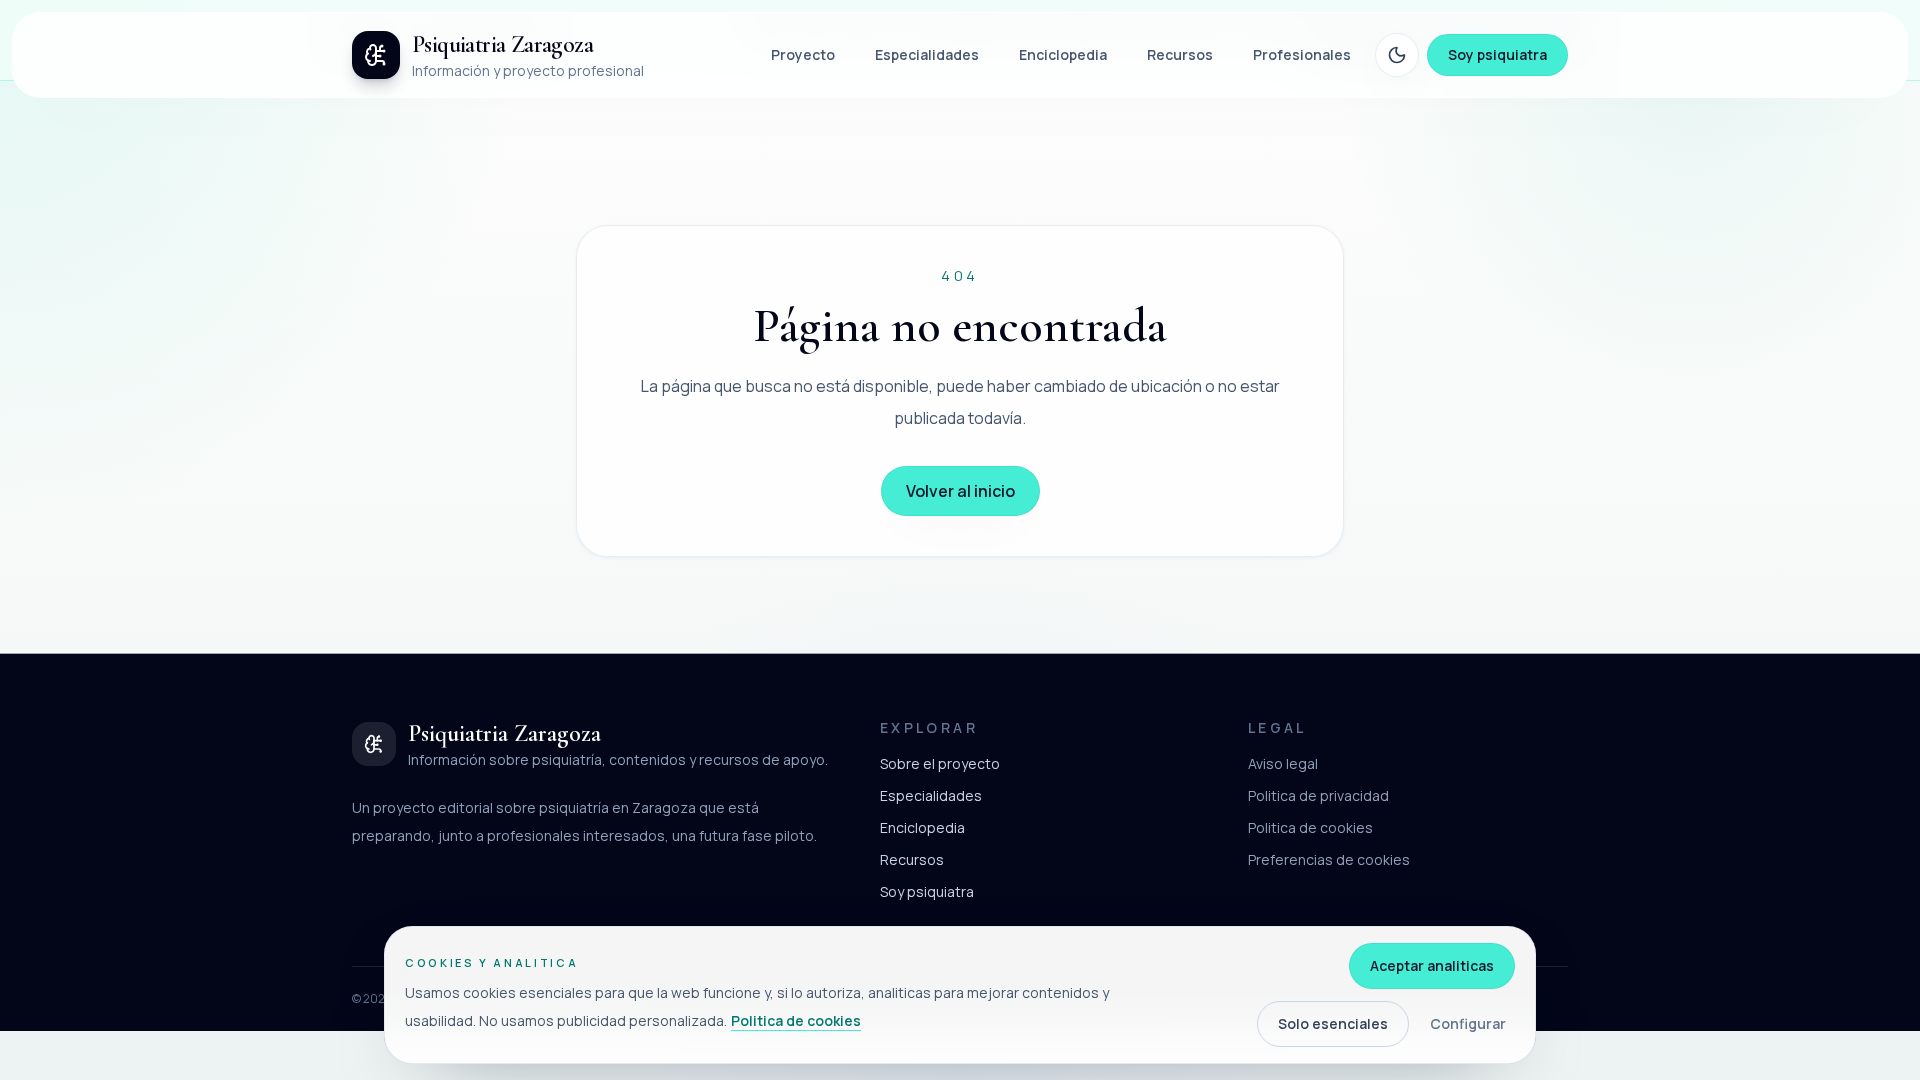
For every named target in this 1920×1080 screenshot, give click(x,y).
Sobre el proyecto (940, 763)
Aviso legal (1283, 763)
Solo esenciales (1333, 1023)
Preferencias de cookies (1329, 859)
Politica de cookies (1310, 827)
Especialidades (927, 54)
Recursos (1180, 54)
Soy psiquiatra (1497, 54)
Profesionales (1302, 54)
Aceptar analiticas (1432, 965)
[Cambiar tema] (1397, 55)
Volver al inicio (960, 491)
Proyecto (803, 54)
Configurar (1468, 1023)
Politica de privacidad (1318, 795)
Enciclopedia (1063, 54)
